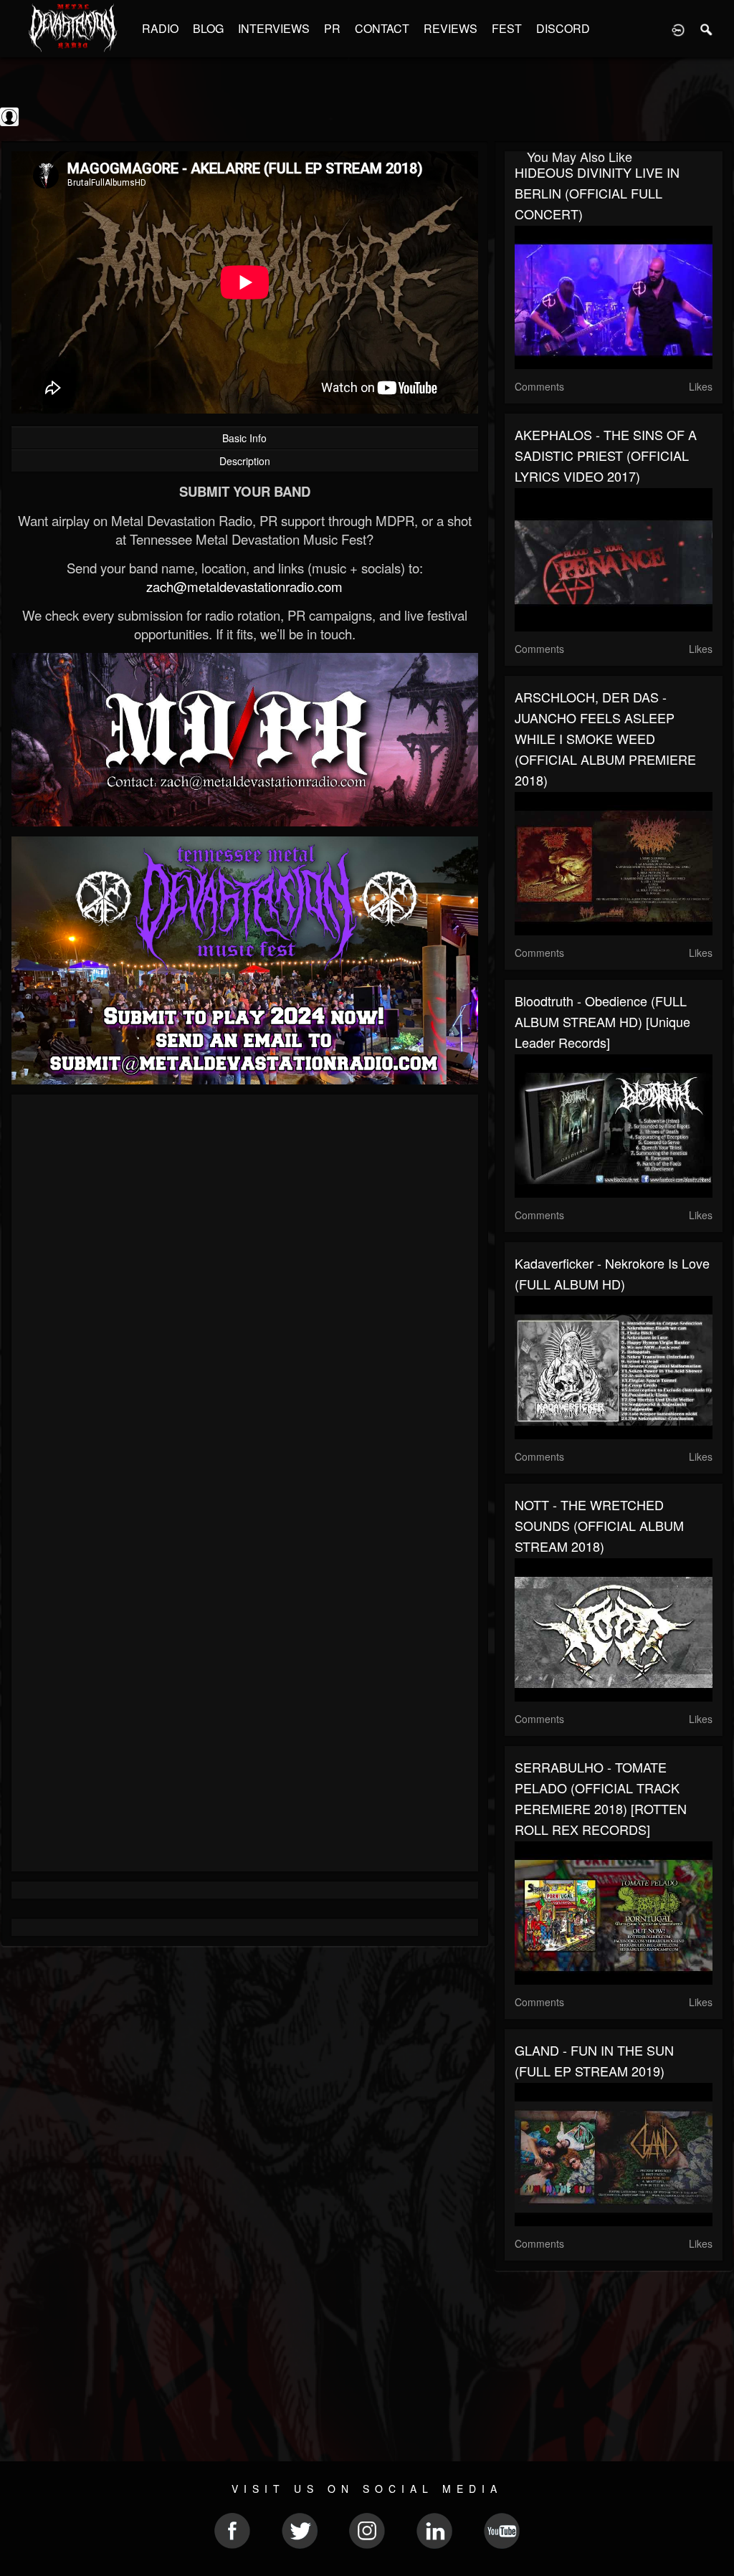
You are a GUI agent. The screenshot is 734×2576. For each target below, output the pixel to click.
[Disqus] (245, 1297)
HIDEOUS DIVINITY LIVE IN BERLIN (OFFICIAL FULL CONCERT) (597, 193)
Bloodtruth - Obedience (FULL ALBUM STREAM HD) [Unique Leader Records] (602, 1021)
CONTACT (382, 28)
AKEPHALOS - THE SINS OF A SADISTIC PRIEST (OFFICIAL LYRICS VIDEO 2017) (606, 455)
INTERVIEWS (274, 28)
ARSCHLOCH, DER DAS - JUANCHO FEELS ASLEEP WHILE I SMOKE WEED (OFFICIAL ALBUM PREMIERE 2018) (605, 738)
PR (332, 28)
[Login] (678, 29)
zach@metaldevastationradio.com (244, 586)
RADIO (160, 28)
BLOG (208, 28)
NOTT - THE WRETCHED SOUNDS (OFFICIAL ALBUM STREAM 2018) (599, 1525)
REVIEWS (451, 28)
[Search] (707, 29)
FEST (507, 28)
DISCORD (563, 28)
